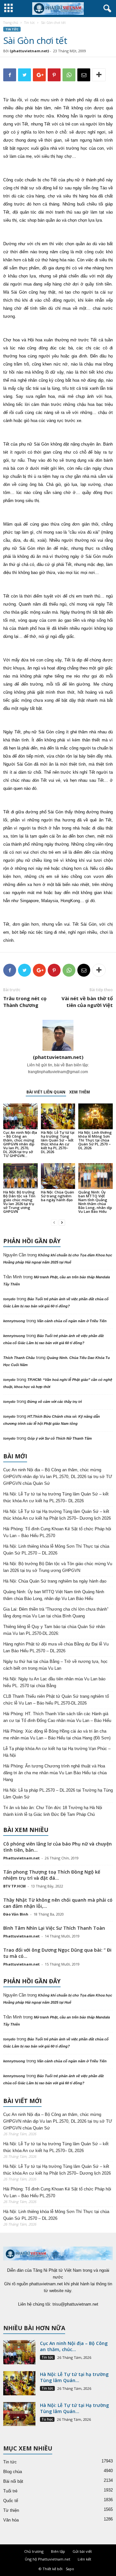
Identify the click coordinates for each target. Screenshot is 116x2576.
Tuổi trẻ (10, 2491)
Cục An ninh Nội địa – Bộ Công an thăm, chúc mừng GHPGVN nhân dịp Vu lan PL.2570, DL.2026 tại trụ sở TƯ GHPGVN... (20, 1144)
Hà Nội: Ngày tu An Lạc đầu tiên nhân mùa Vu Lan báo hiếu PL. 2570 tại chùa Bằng (54, 1682)
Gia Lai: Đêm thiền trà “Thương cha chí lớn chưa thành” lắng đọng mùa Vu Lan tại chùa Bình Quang (56, 1613)
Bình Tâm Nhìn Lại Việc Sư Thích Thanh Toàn (54, 1928)
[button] (106, 9)
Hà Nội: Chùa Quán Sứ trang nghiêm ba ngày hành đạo (58, 1196)
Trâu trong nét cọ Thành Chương (25, 1002)
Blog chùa (13, 2472)
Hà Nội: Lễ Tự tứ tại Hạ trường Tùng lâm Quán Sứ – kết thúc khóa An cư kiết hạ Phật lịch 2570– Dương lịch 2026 (57, 1515)
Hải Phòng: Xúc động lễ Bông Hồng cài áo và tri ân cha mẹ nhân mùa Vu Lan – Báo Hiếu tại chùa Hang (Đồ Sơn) (57, 1735)
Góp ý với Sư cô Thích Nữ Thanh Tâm (60, 1438)
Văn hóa (11, 2520)
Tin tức (29, 23)
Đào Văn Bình (16, 1914)
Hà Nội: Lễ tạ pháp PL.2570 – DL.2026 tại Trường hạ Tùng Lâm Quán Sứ (58, 1794)
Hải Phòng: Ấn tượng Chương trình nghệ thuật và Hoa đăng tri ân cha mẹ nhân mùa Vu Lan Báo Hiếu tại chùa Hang (55, 1773)
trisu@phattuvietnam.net (75, 2304)
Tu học (47, 2419)
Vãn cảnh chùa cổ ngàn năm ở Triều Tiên (72, 1321)
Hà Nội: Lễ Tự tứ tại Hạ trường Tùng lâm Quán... (74, 2408)
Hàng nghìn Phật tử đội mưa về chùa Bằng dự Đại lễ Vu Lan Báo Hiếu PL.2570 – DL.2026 (56, 1647)
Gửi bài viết (82, 2551)
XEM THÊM (80, 1092)
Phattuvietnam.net (21, 1858)
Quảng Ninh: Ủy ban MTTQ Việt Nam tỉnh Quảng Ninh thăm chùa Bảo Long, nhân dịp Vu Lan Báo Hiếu (95, 1202)
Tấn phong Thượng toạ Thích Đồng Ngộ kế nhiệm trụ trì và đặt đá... (52, 1875)
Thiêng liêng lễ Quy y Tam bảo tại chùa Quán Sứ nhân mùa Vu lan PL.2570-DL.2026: (54, 1630)
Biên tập (58, 2551)
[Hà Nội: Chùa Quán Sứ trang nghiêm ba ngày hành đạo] (58, 1176)
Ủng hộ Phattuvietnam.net (48, 2559)
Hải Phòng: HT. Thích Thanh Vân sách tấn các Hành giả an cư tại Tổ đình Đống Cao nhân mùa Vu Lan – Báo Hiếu (57, 1717)
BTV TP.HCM (15, 1886)
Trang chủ (11, 23)
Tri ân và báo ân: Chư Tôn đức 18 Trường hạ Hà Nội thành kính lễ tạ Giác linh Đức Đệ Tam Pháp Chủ (53, 1811)
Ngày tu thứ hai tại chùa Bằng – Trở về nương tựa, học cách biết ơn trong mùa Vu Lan (55, 1665)
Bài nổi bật (13, 2481)
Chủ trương (34, 2551)
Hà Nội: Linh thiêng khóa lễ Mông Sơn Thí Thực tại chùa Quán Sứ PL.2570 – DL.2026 (95, 1140)
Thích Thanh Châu (19, 1358)
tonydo (9, 1299)
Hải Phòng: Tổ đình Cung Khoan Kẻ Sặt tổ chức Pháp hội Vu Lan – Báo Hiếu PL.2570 (57, 1532)
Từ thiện (11, 2510)
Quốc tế (11, 2501)
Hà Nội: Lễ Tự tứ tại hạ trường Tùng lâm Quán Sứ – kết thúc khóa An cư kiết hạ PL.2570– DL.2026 (58, 1142)
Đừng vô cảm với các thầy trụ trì (55, 1402)
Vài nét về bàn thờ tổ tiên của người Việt (87, 1002)
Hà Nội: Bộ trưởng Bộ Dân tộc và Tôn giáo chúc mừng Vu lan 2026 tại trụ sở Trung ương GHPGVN (19, 1202)
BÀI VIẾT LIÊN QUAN (46, 1092)
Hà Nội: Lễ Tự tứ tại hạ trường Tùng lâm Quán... (74, 2377)
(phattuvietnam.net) (29, 51)
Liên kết (84, 2559)
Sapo (70, 2569)
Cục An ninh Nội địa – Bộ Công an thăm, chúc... (74, 2346)
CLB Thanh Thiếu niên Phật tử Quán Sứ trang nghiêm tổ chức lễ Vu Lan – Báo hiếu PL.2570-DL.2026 (56, 1700)
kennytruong (14, 1321)
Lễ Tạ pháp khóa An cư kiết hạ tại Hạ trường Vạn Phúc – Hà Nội (57, 1752)
